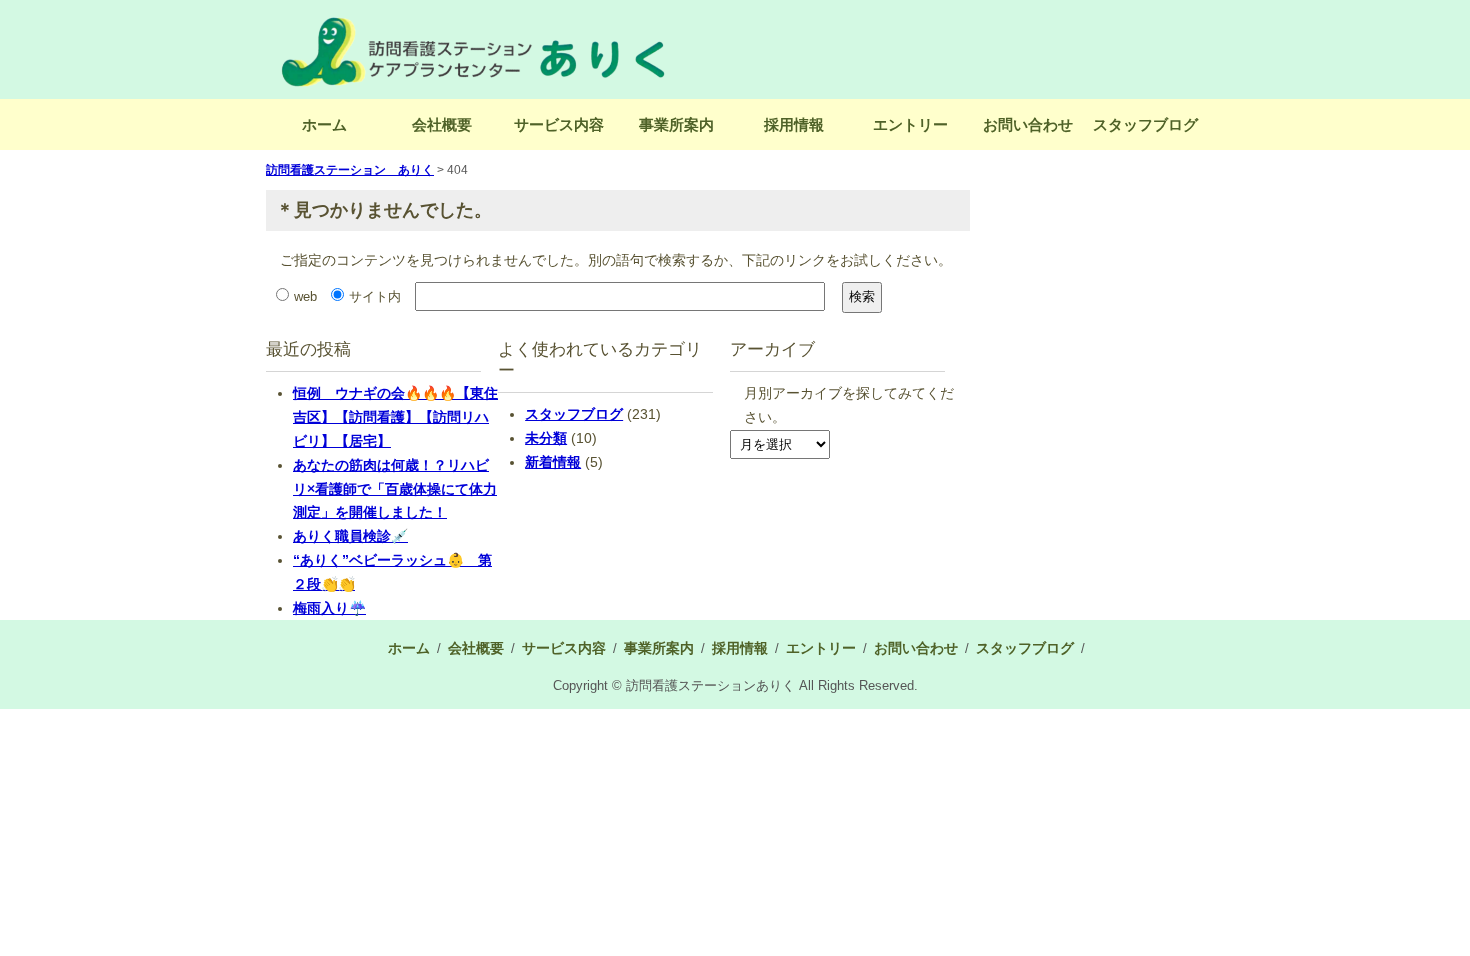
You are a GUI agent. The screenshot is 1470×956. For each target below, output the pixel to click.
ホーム (324, 124)
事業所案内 (676, 124)
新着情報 (553, 462)
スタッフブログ (1145, 124)
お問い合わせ (1028, 124)
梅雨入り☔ (329, 608)
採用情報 (794, 124)
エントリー (910, 124)
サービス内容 (559, 124)
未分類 (546, 438)
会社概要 (442, 124)
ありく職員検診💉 (350, 536)
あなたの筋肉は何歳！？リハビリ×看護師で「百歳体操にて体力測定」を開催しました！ (395, 489)
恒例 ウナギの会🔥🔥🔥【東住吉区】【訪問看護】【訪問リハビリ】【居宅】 (395, 417)
